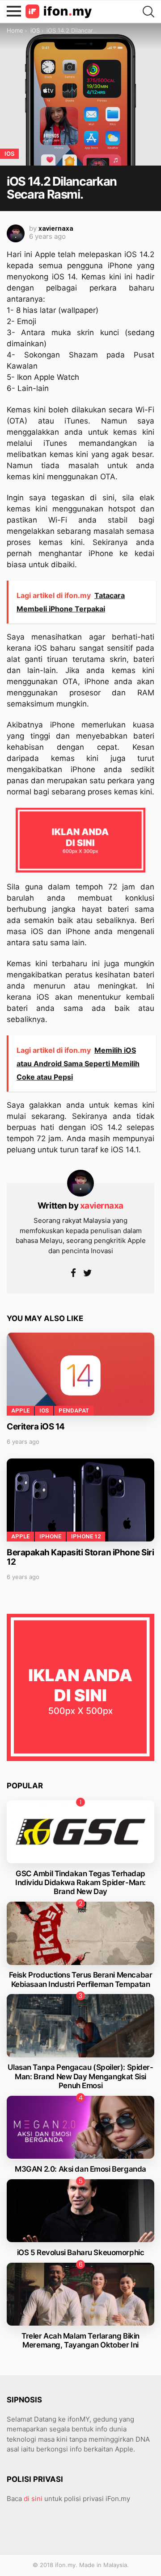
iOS (44, 1411)
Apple (20, 1411)
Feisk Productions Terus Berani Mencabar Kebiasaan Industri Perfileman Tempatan (81, 1979)
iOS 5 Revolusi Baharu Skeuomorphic (81, 2252)
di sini (33, 2499)
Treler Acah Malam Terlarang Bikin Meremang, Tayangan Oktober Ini (80, 2340)
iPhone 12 (86, 1536)
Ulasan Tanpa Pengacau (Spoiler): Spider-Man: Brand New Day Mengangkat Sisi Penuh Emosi (80, 2076)
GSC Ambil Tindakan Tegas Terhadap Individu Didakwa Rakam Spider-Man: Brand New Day (80, 1883)
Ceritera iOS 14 (36, 1427)
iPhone (50, 1536)
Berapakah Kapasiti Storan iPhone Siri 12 (80, 1557)
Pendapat (74, 1411)
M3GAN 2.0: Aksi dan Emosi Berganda (80, 2169)
